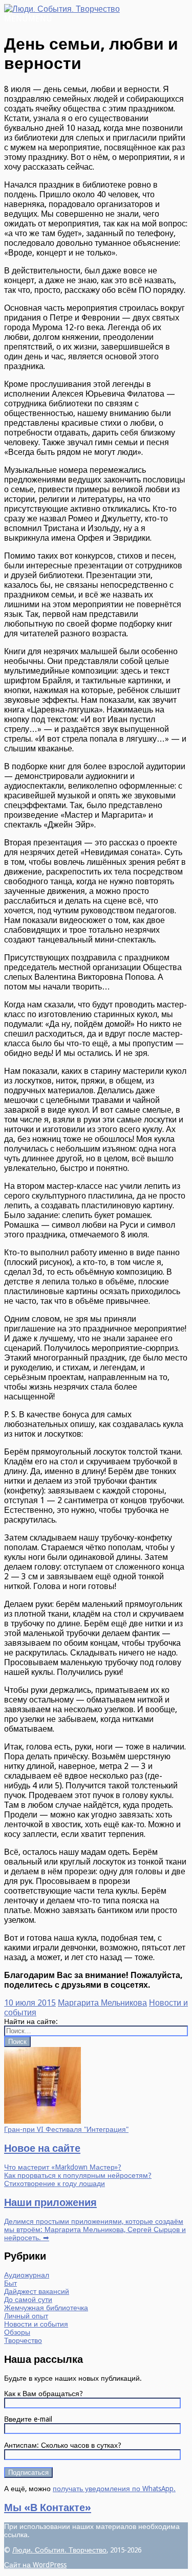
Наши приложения (50, 2202)
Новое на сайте (42, 2148)
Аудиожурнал (27, 2275)
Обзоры (17, 2332)
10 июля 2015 (30, 2003)
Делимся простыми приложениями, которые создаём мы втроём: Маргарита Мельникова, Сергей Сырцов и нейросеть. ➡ (95, 2229)
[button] (28, 19)
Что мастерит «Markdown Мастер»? (63, 2167)
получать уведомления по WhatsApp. (114, 2489)
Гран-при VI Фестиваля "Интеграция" (66, 2129)
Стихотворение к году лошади (55, 2183)
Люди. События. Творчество (59, 2550)
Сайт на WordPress (35, 2565)
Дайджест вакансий (37, 2291)
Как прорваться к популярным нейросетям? (78, 2175)
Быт (10, 2283)
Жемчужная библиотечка (46, 2308)
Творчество (23, 2340)
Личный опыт (26, 2316)
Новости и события (36, 2324)
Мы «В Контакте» (48, 2508)
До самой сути (28, 2299)
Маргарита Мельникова (102, 2003)
